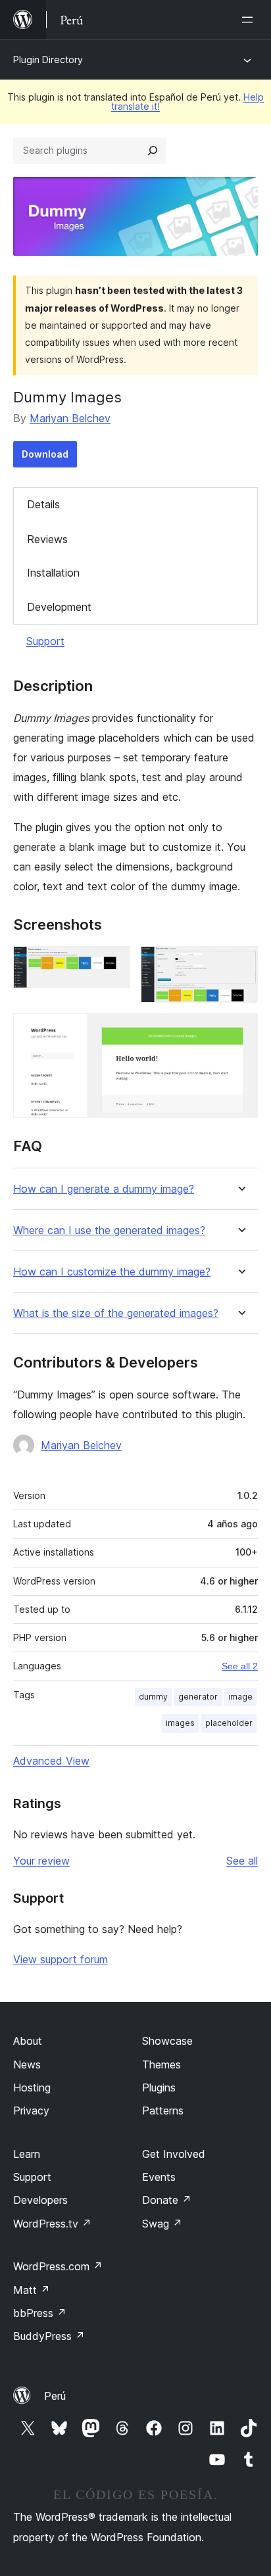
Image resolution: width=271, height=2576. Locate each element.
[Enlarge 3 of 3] (240, 1031)
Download (45, 454)
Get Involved (174, 2154)
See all (242, 1861)
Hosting (32, 2087)
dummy (153, 1697)
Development (59, 607)
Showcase (167, 2041)
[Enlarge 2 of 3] (240, 964)
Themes (161, 2064)
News (27, 2064)
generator (198, 1697)
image (240, 1697)
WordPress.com (58, 2266)
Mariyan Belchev (70, 418)
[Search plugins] (153, 151)
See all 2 (240, 1666)
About (28, 2041)
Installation (53, 573)
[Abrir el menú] (250, 20)
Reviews (47, 539)
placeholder (229, 1723)
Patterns (163, 2111)
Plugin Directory (48, 60)
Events (159, 2177)
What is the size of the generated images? (116, 1313)
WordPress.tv (52, 2224)
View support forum (61, 1959)
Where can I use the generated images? (109, 1230)
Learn (27, 2154)
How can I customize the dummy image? (112, 1272)
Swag (162, 2224)
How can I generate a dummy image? (104, 1189)
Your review (41, 1861)
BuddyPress (49, 2336)
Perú (55, 2396)
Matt (32, 2290)
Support (45, 641)
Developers (40, 2200)
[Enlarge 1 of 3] (112, 964)
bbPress (40, 2313)
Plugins (159, 2087)
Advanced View (51, 1761)
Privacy (31, 2111)
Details (43, 504)
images (180, 1723)
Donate (167, 2200)
